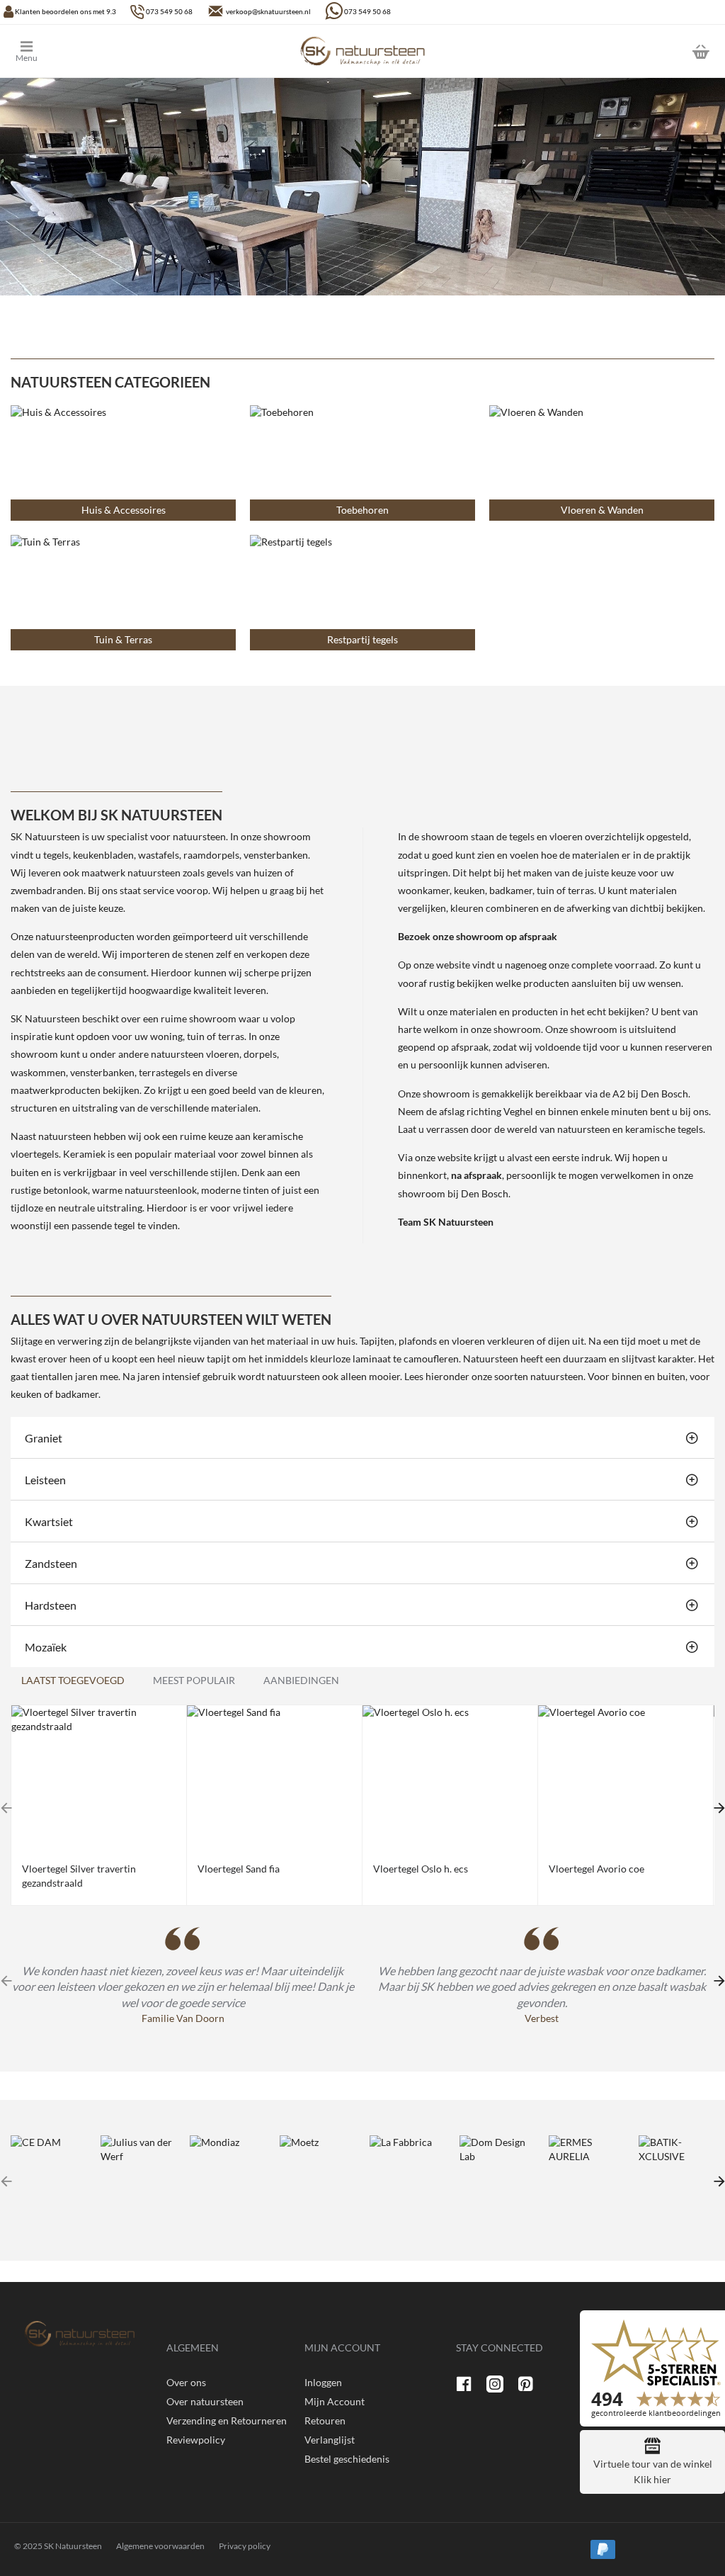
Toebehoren (362, 510)
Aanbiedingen (301, 1680)
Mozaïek (46, 1647)
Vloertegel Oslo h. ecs (421, 1869)
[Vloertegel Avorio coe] (626, 1779)
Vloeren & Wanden (602, 510)
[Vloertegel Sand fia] (274, 1779)
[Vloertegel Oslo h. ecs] (450, 1779)
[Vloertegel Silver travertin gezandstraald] (99, 1779)
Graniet (44, 1438)
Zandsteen (51, 1563)
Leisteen (45, 1480)
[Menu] (37, 51)
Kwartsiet (49, 1521)
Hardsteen (51, 1605)
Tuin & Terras (123, 639)
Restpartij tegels (362, 639)
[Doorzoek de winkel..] (665, 51)
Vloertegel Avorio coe (596, 1869)
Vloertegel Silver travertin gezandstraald (79, 1876)
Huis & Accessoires (124, 510)
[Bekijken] (700, 51)
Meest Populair (194, 1680)
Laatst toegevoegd (73, 1680)
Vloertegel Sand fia (239, 1869)
